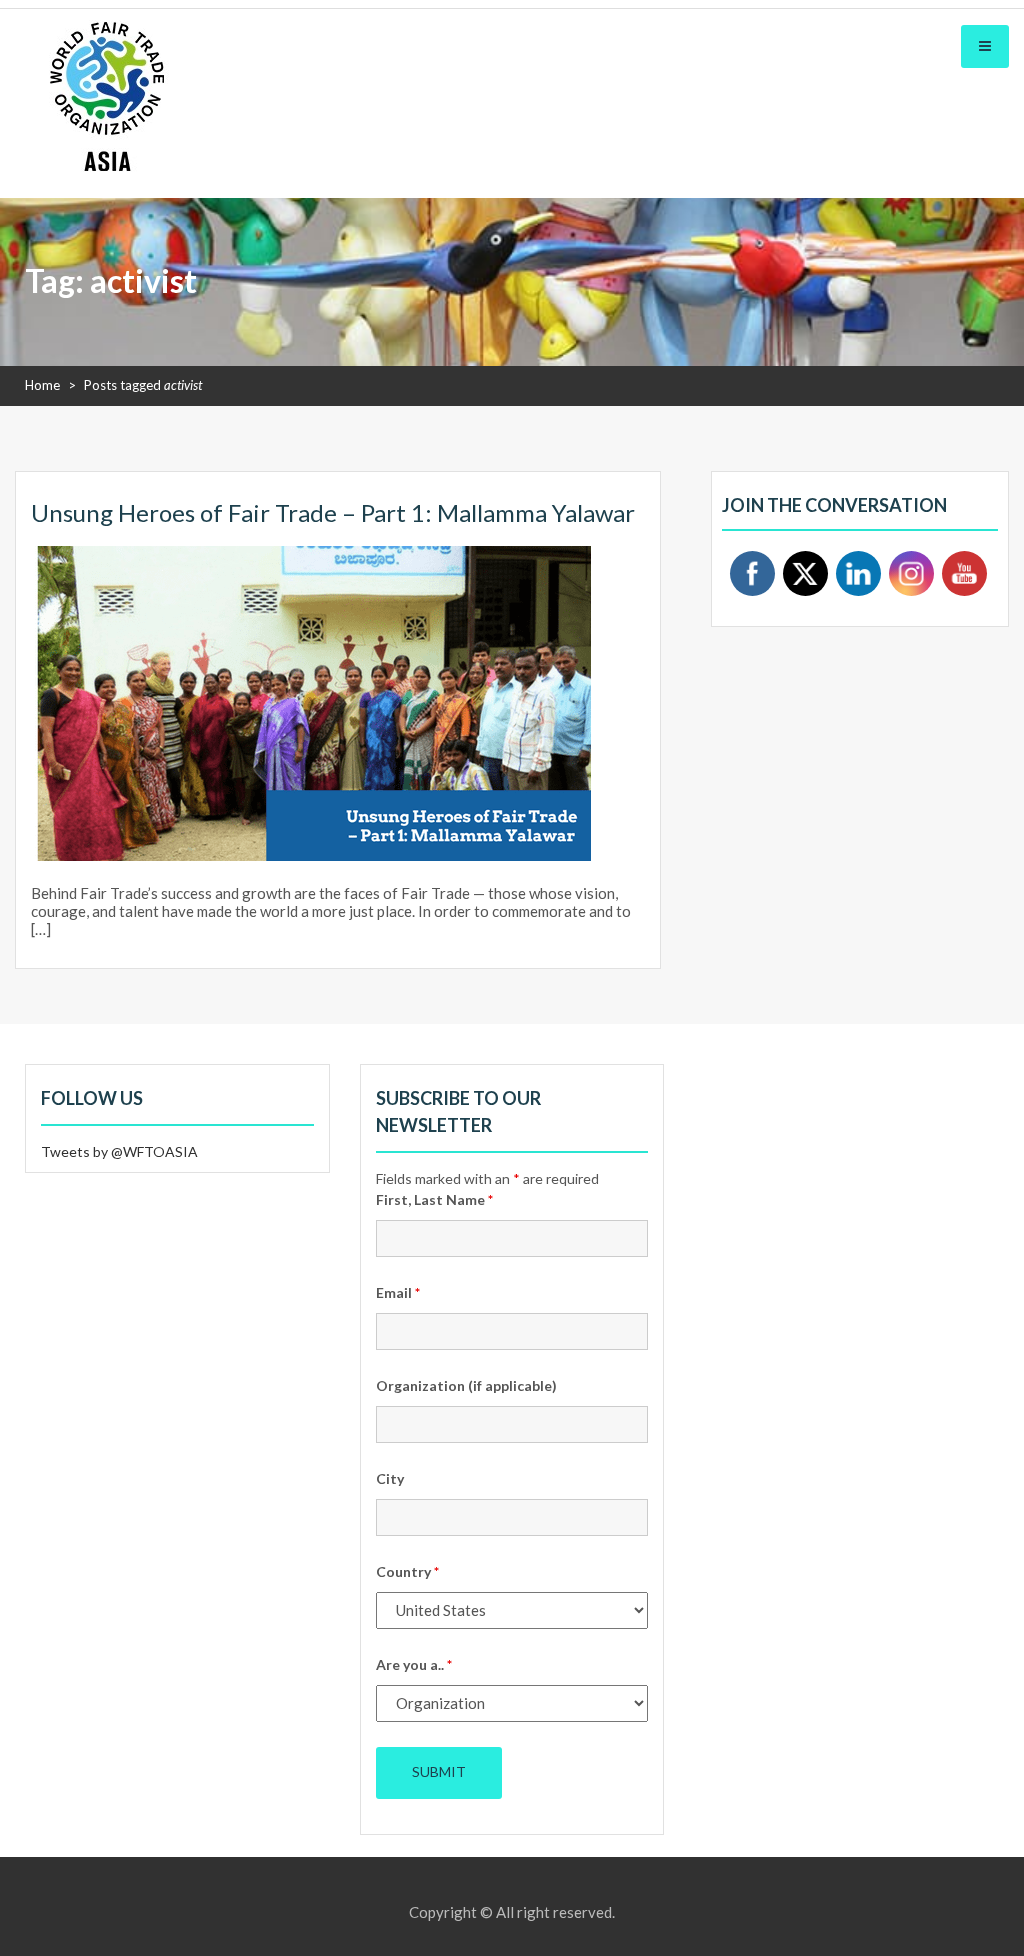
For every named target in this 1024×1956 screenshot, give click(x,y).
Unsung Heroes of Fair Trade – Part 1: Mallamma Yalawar (333, 512)
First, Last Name (434, 1199)
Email (398, 1292)
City (390, 1478)
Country (407, 1571)
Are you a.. (414, 1664)
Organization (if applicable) (466, 1385)
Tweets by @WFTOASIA (119, 1151)
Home (42, 385)
